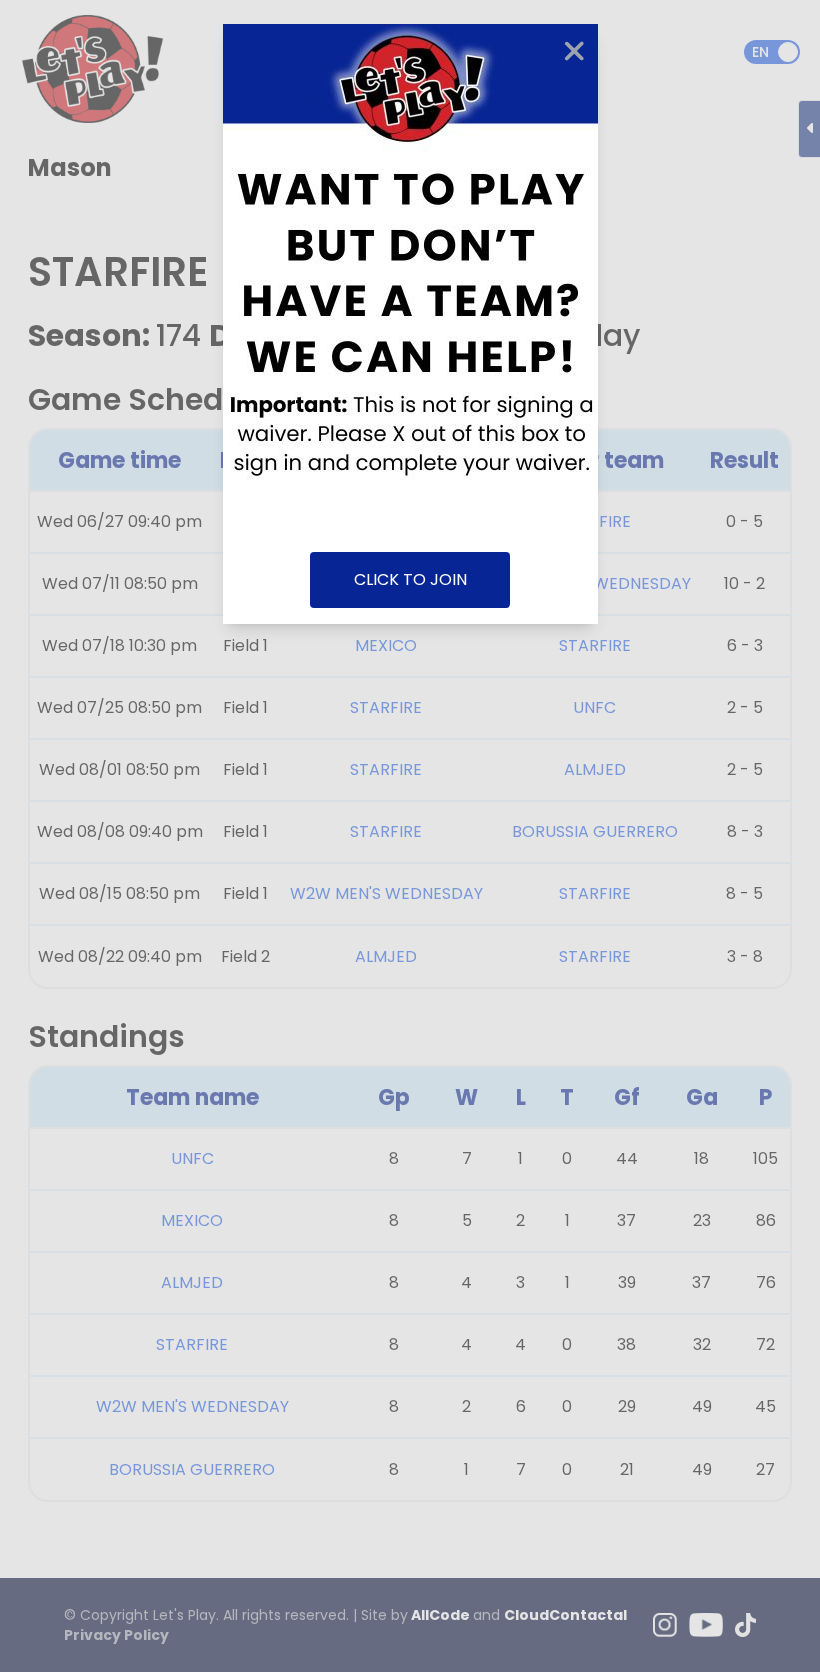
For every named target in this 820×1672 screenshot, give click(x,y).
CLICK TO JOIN (410, 579)
